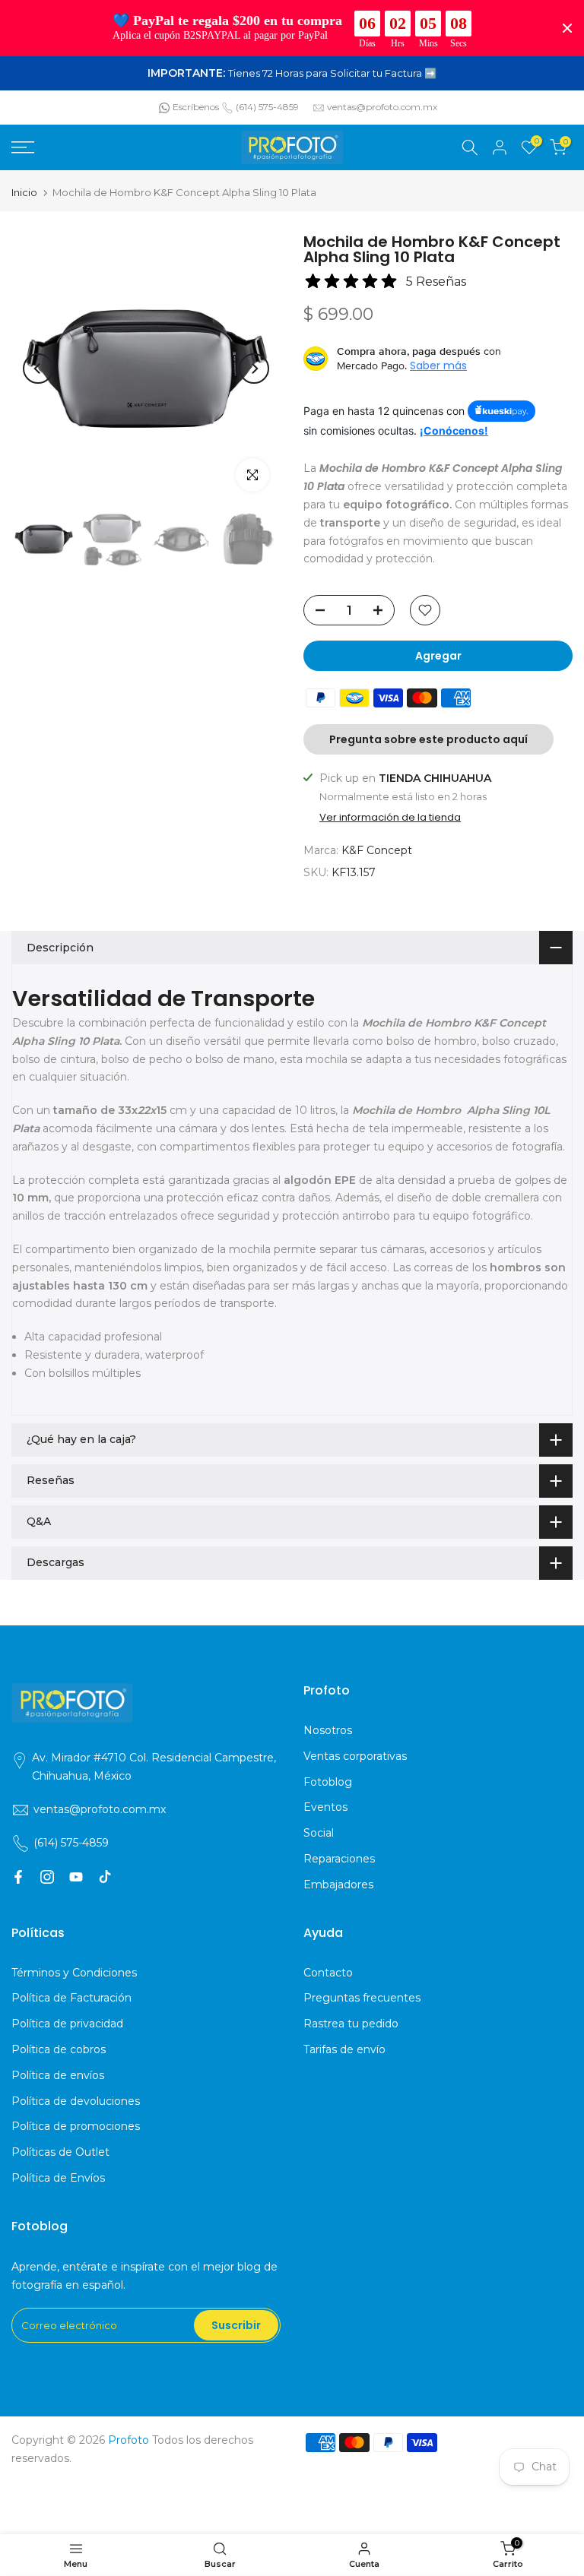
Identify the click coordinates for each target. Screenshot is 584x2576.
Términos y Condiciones (74, 1973)
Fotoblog (328, 1782)
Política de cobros (59, 2049)
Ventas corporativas (355, 1756)
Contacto (328, 1973)
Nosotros (328, 1730)
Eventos (325, 1807)
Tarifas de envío (344, 2049)
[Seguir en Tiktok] (105, 1877)
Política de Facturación (71, 1998)
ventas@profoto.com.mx (382, 107)
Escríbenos (196, 107)
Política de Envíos (58, 2178)
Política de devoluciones (76, 2101)
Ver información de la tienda (390, 818)
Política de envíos (58, 2075)
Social (319, 1833)
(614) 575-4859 (267, 107)
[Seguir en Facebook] (18, 1877)
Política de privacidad (67, 2024)
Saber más (438, 366)
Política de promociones (76, 2126)
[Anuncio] (292, 74)
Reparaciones (339, 1859)
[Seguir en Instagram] (47, 1877)
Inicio (24, 193)
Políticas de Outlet (60, 2152)
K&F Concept (377, 850)
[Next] (254, 369)
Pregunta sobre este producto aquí (428, 739)
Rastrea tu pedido (351, 2024)
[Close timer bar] (567, 28)
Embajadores (338, 1885)
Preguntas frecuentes (362, 1998)
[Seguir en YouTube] (76, 1877)
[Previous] (38, 369)
